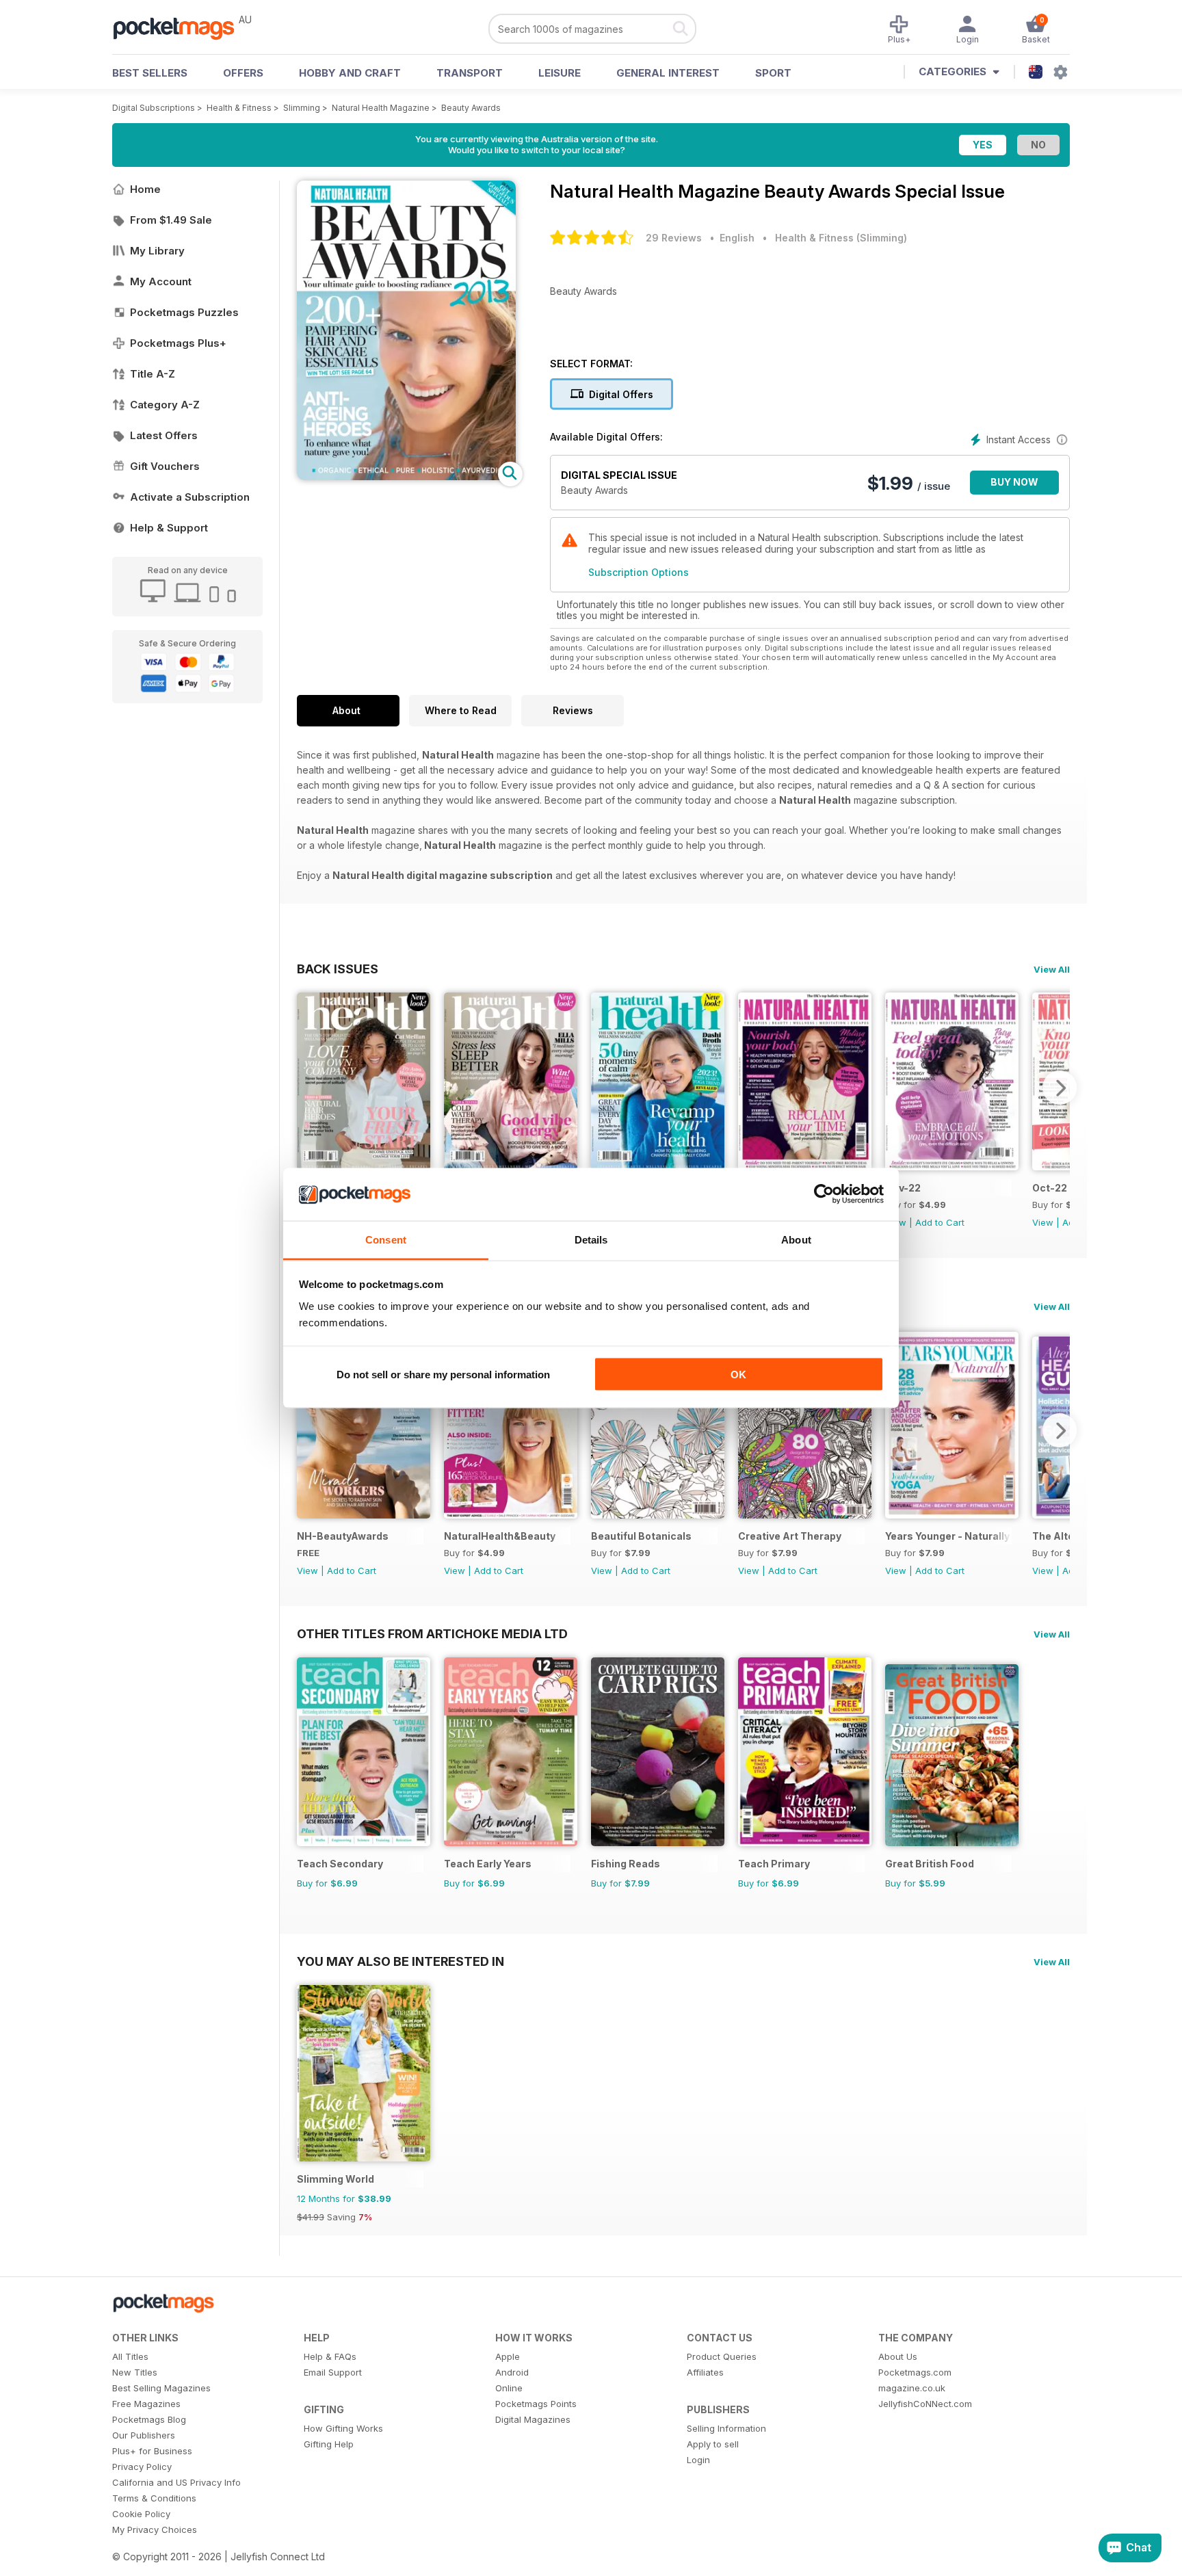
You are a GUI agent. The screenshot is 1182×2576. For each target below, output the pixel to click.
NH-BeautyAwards (343, 1536)
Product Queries (722, 2356)
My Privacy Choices (155, 2529)
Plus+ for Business (152, 2451)
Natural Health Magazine (381, 108)
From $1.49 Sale (171, 220)
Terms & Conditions (154, 2498)
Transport (470, 73)
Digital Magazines (533, 2419)
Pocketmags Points (536, 2404)
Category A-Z (165, 405)
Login (698, 2460)
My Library (157, 251)
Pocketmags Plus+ (178, 343)
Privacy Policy (142, 2467)
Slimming (302, 108)
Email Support (333, 2372)
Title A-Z (153, 374)
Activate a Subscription (190, 497)
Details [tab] (591, 1239)
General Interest (668, 73)
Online (509, 2388)
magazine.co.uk (912, 2388)
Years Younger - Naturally (947, 1536)
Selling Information (726, 2428)
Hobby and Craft (350, 73)
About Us (898, 2356)
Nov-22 (903, 1188)
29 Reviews (674, 238)
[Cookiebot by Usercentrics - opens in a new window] (824, 1194)
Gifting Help (329, 2444)
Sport (773, 73)
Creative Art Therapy (790, 1536)
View (1043, 1222)
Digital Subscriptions (154, 108)
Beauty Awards (471, 108)
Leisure (560, 73)
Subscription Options (639, 572)
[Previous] (307, 1088)
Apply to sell (713, 2444)
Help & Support (169, 528)
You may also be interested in (400, 1961)
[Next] (1060, 1088)
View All (1052, 969)
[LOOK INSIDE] (406, 476)
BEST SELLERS (150, 73)
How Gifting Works (343, 2428)
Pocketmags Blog (149, 2419)
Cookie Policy (141, 2514)
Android (512, 2372)
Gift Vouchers (165, 466)
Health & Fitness (239, 108)
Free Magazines (146, 2404)
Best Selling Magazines (161, 2388)
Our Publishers (144, 2435)
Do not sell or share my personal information (443, 1375)
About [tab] (796, 1239)
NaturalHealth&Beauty (500, 1536)
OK (738, 1375)
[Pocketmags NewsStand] (181, 27)
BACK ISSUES (338, 969)
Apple (508, 2356)
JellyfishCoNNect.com (925, 2404)
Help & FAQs (330, 2356)
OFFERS (243, 73)
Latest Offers (164, 435)
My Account (161, 281)
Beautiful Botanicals (641, 1536)
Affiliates (705, 2372)
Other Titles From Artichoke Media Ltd (432, 1633)
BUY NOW (1014, 482)
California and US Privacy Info (176, 2482)
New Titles (135, 2372)
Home (145, 189)
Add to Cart (940, 1222)
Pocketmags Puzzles (184, 312)
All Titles (130, 2356)
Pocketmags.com (915, 2372)
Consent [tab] (386, 1239)
